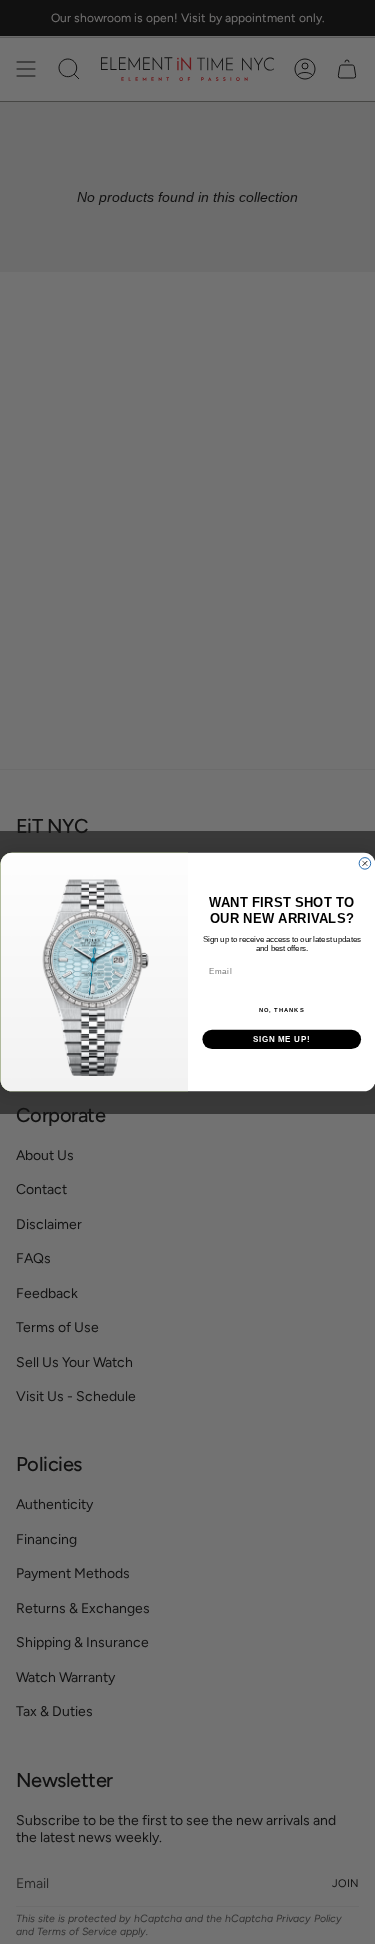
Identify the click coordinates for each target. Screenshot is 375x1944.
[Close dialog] (365, 864)
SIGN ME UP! (281, 1039)
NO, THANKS (281, 1010)
